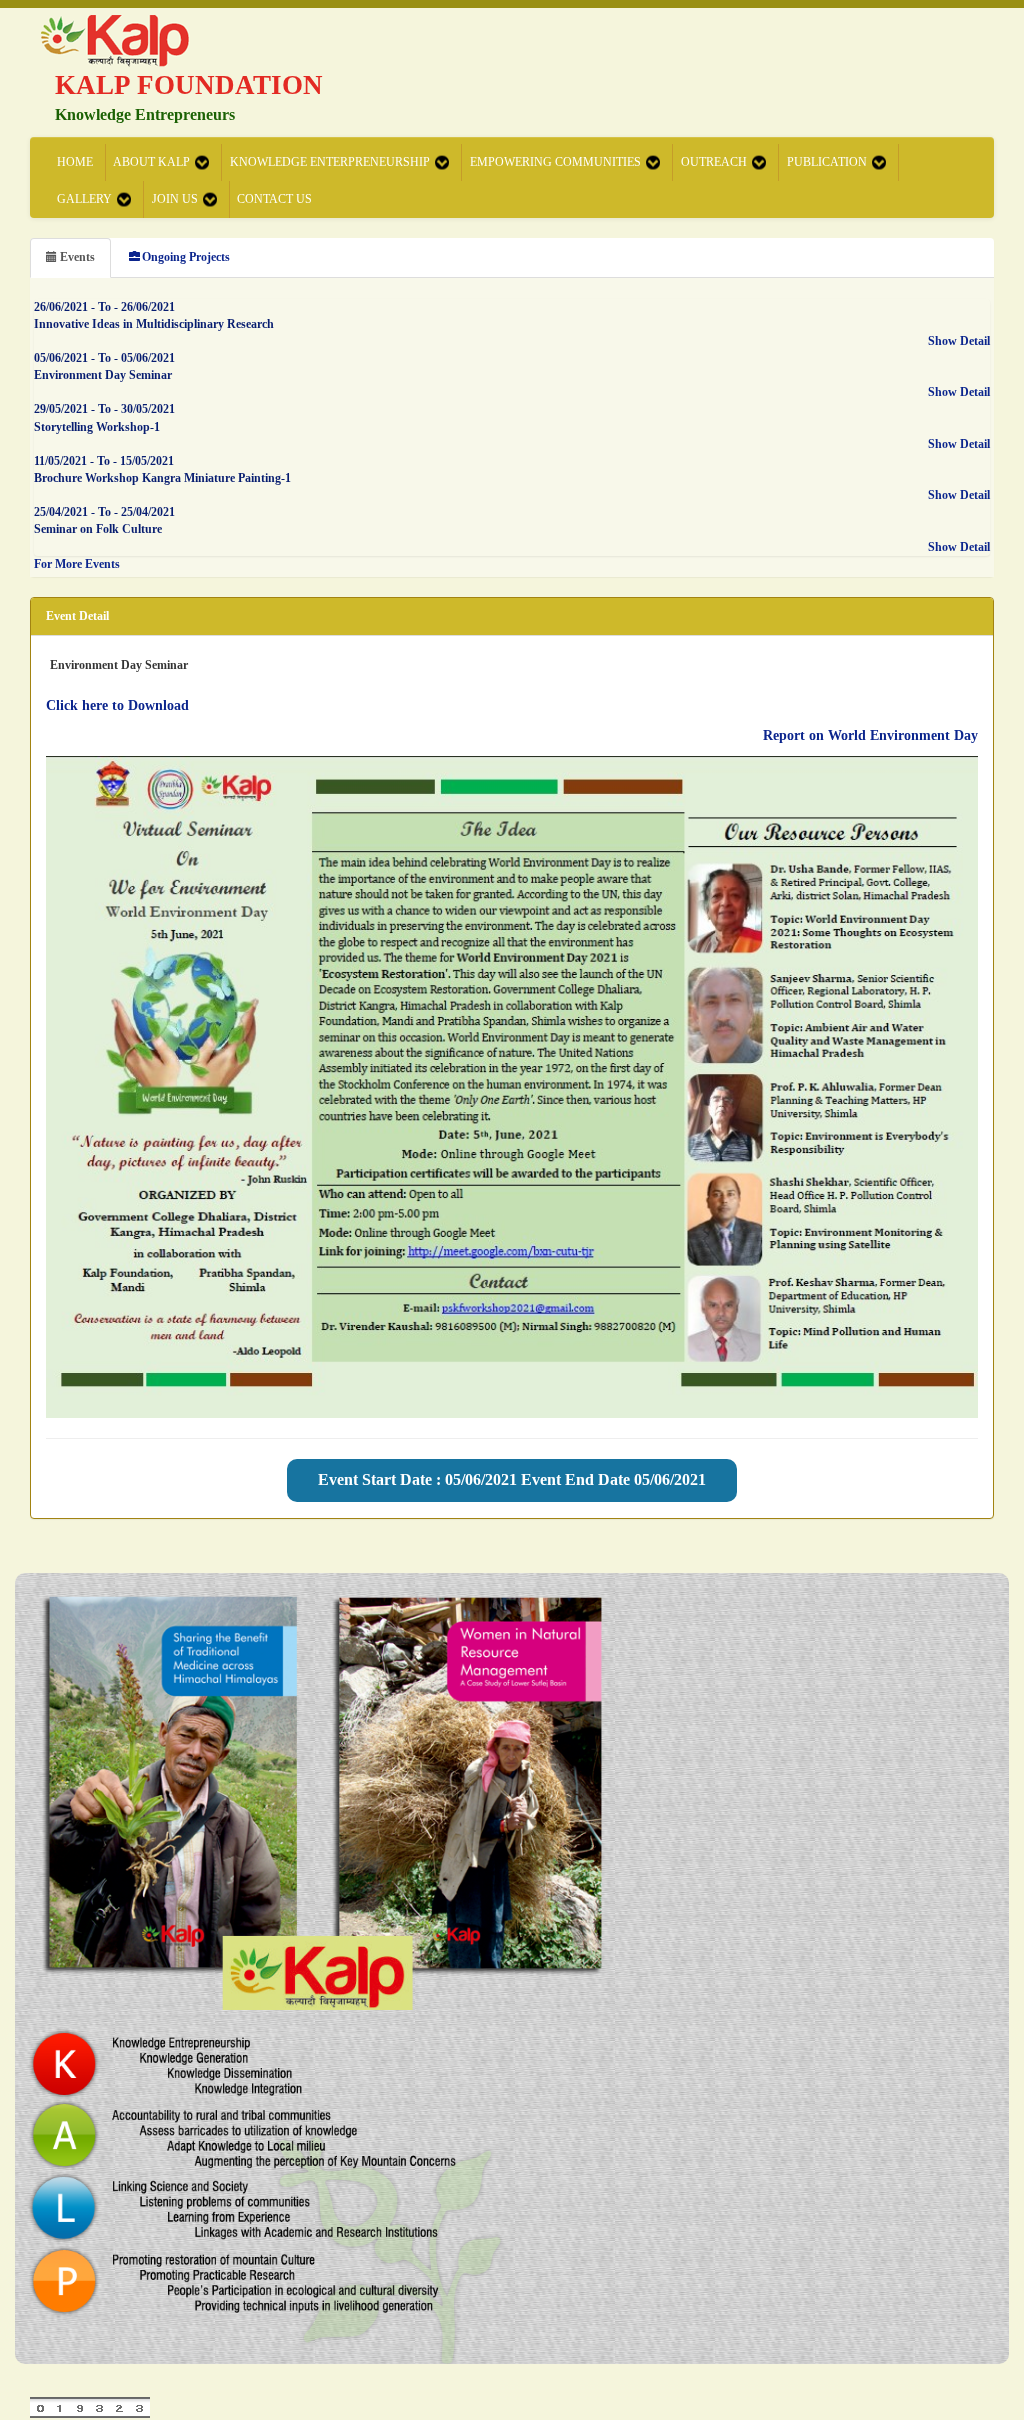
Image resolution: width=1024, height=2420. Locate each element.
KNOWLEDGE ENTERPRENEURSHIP (330, 162)
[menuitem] (75, 162)
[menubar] (515, 181)
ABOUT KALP (151, 162)
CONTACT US (274, 199)
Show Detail (959, 341)
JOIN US (175, 199)
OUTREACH (714, 162)
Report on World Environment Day (870, 735)
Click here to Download (117, 705)
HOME (75, 162)
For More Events (77, 564)
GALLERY (84, 199)
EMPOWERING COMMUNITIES (555, 162)
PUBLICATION (827, 162)
